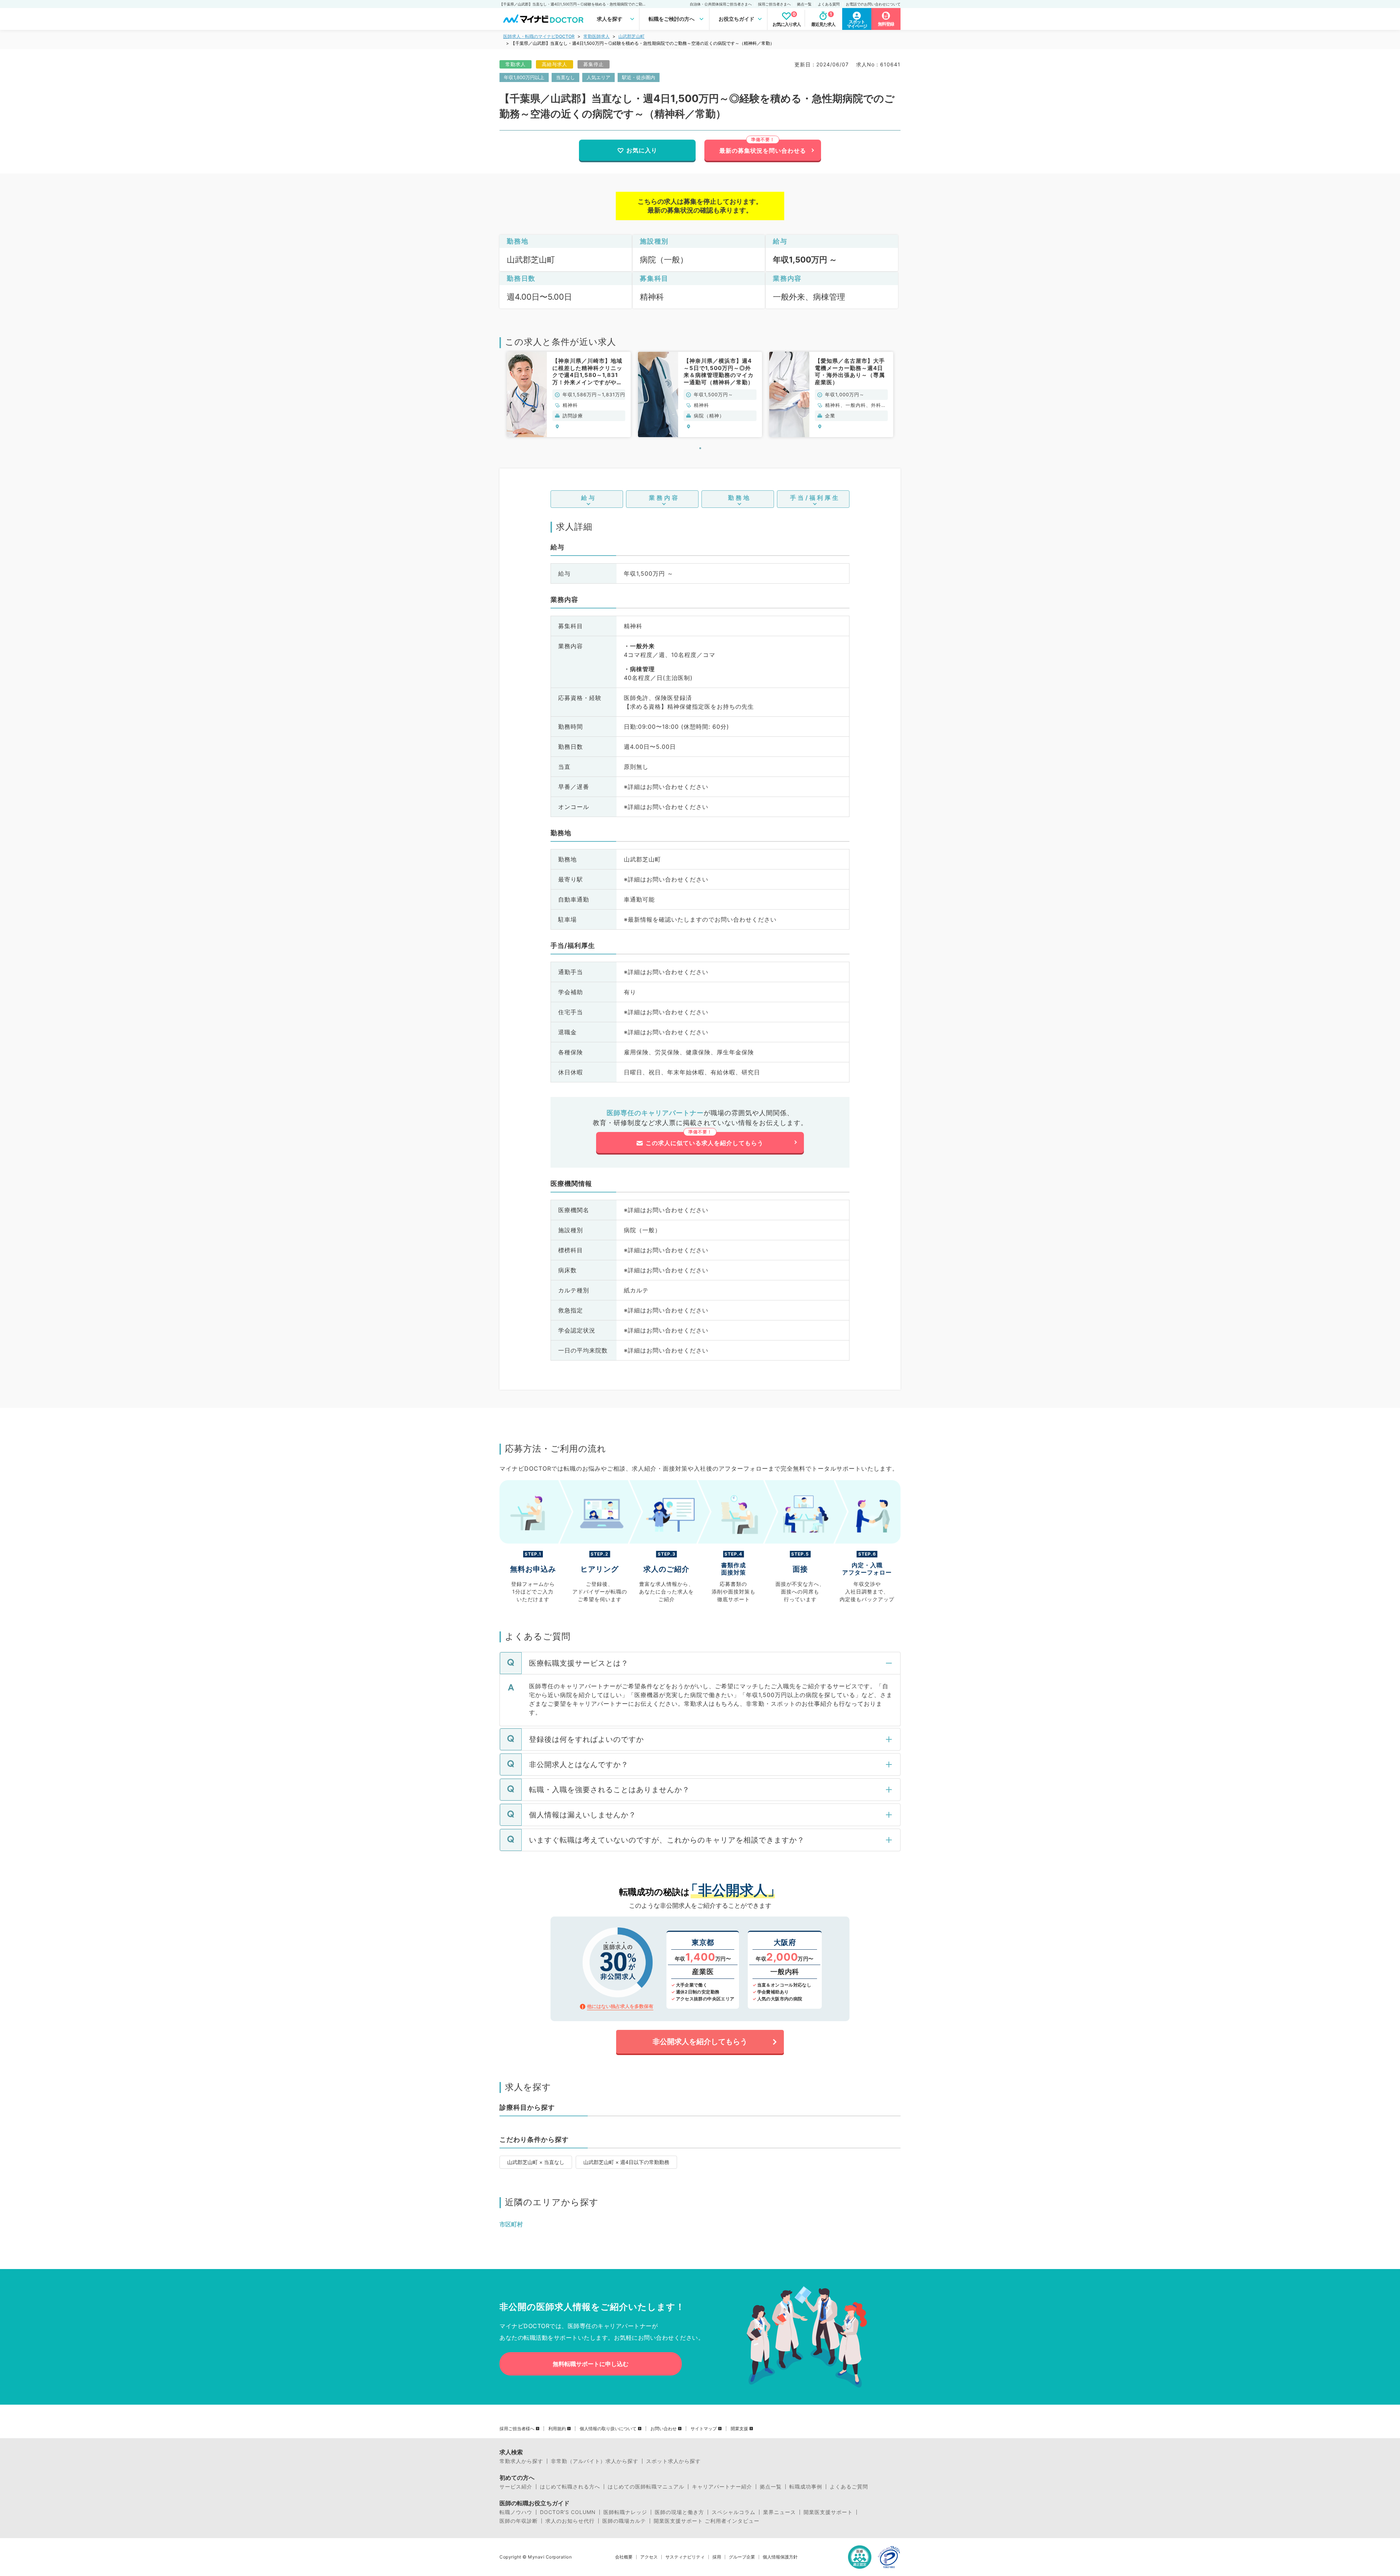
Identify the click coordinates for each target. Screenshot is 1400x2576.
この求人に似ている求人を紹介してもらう (705, 1143)
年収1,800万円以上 (524, 77)
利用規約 (557, 2429)
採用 (717, 2557)
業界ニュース (779, 2512)
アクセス (649, 2557)
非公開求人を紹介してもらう (700, 2042)
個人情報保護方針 (780, 2557)
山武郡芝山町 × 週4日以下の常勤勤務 (626, 2162)
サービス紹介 (516, 2487)
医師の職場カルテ (624, 2521)
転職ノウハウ (516, 2512)
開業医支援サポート (828, 2512)
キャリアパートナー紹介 (722, 2487)
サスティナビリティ (685, 2557)
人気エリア (598, 77)
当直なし (565, 77)
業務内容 (664, 498)
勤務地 (740, 498)
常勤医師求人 (596, 36)
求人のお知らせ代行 (570, 2521)
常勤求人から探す (521, 2461)
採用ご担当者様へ (517, 2429)
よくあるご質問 (849, 2487)
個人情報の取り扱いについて (608, 2429)
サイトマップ (704, 2429)
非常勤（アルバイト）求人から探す (595, 2461)
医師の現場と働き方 (679, 2512)
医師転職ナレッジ (625, 2512)
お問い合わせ (664, 2429)
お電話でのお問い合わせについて (873, 4)
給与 (589, 498)
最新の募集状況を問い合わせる (763, 151)
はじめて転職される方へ (570, 2487)
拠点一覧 (804, 4)
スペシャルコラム (734, 2512)
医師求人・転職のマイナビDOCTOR (539, 36)
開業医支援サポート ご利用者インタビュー (707, 2521)
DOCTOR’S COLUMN (568, 2512)
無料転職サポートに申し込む (591, 2364)
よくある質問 (829, 4)
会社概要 (624, 2557)
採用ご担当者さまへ (774, 4)
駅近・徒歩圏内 (639, 77)
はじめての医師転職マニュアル (646, 2487)
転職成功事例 (806, 2487)
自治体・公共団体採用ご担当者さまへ (721, 4)
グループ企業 (742, 2557)
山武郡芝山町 (631, 36)
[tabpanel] (569, 394)
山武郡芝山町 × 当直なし (536, 2162)
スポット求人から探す (673, 2461)
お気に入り (642, 150)
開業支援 (739, 2429)
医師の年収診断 (519, 2521)
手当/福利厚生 (815, 498)
